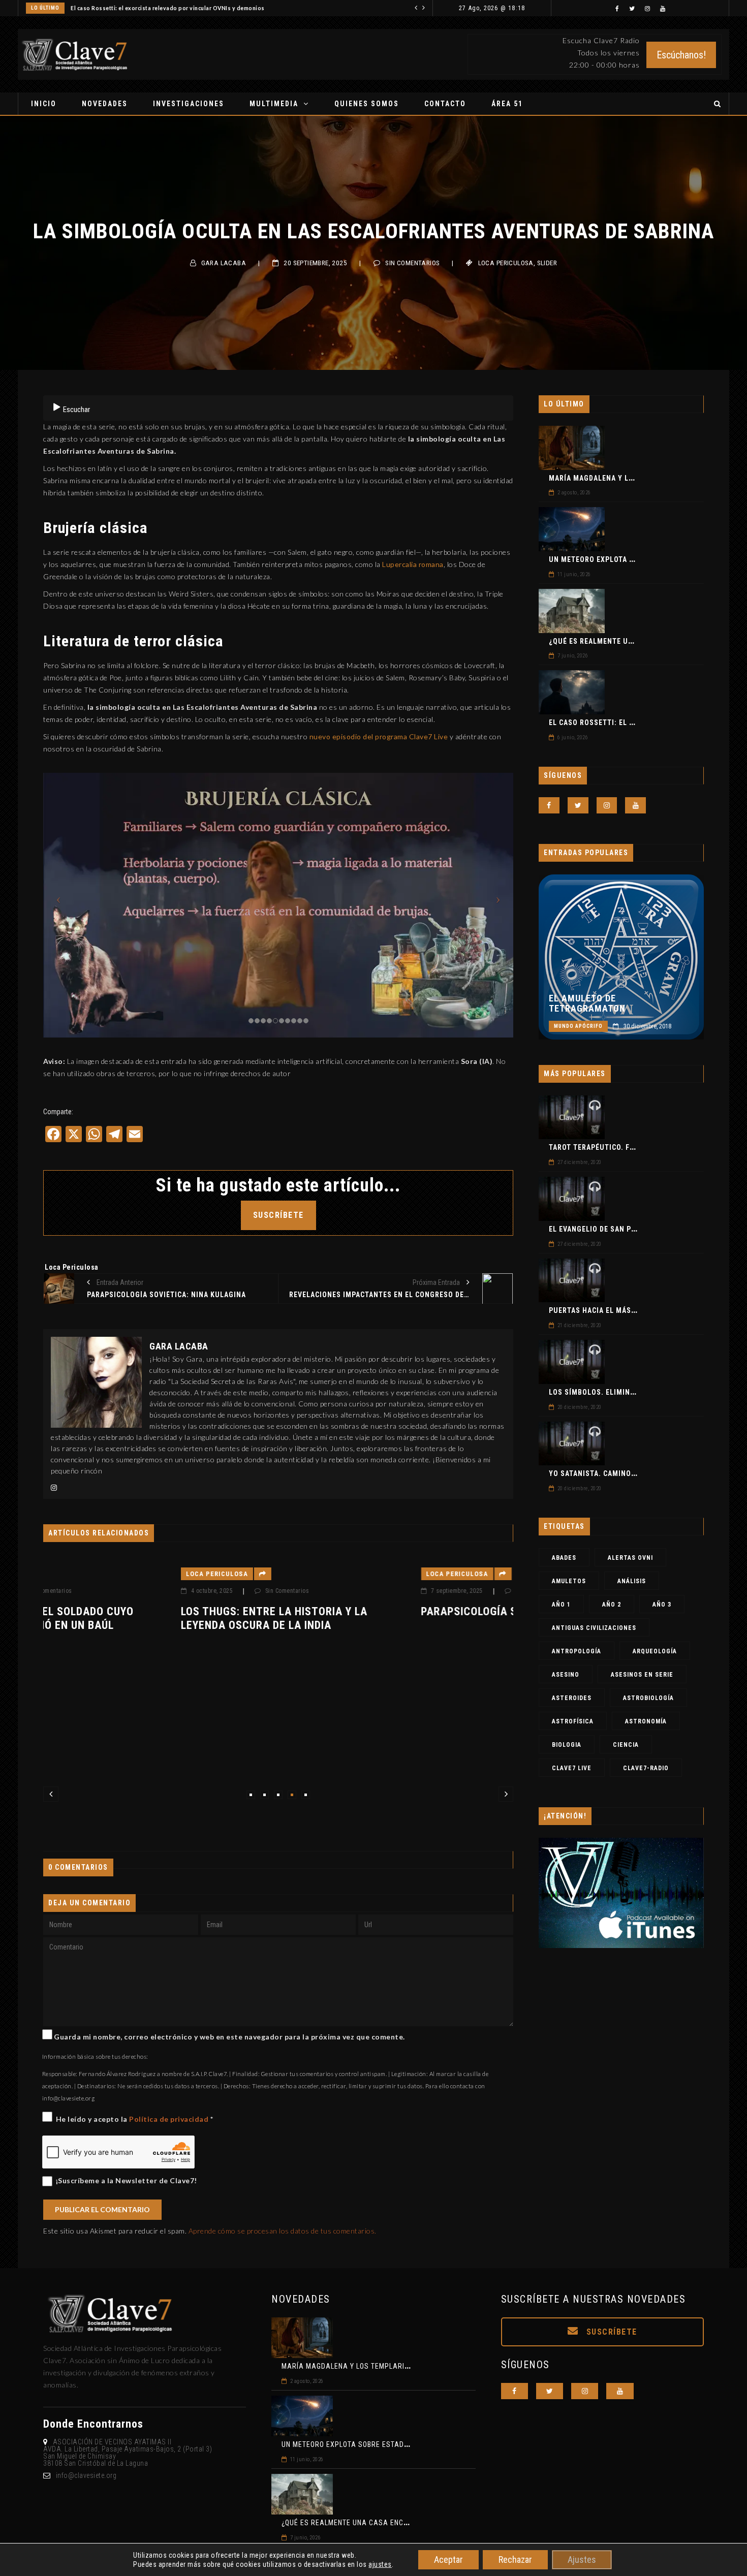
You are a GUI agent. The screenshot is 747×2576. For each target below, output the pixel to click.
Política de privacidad (170, 2119)
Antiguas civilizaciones (594, 1628)
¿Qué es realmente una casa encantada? (627, 641)
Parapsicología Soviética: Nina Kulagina (397, 1611)
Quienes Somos (367, 104)
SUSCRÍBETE (278, 1215)
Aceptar (448, 2559)
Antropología (577, 1651)
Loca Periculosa (506, 263)
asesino (566, 1675)
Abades (564, 1558)
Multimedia (274, 104)
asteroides (572, 1698)
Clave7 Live (572, 1768)
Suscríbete (610, 2332)
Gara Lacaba (224, 263)
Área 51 (507, 104)
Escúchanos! (681, 55)
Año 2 (612, 1605)
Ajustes (582, 2559)
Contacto (445, 104)
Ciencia (626, 1745)
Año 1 (561, 1605)
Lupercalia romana (413, 564)
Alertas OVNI (630, 1558)
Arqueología (655, 1651)
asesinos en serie (642, 1675)
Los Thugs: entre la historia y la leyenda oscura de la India (136, 1618)
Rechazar (515, 2559)
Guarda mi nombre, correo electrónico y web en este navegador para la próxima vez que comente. (229, 2037)
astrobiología (648, 1698)
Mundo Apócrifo (578, 1026)
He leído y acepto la (135, 2119)
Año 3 (662, 1605)
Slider (547, 263)
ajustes (380, 2564)
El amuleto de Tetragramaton (587, 1003)
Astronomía (646, 1721)
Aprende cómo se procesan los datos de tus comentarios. (283, 2231)
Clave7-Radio (646, 1768)
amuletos (569, 1581)
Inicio (44, 104)
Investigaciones (189, 104)
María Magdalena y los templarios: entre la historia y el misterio (407, 2366)
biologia (567, 1745)
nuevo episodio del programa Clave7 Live (379, 736)
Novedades (105, 104)
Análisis (632, 1581)
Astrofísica (573, 1721)
